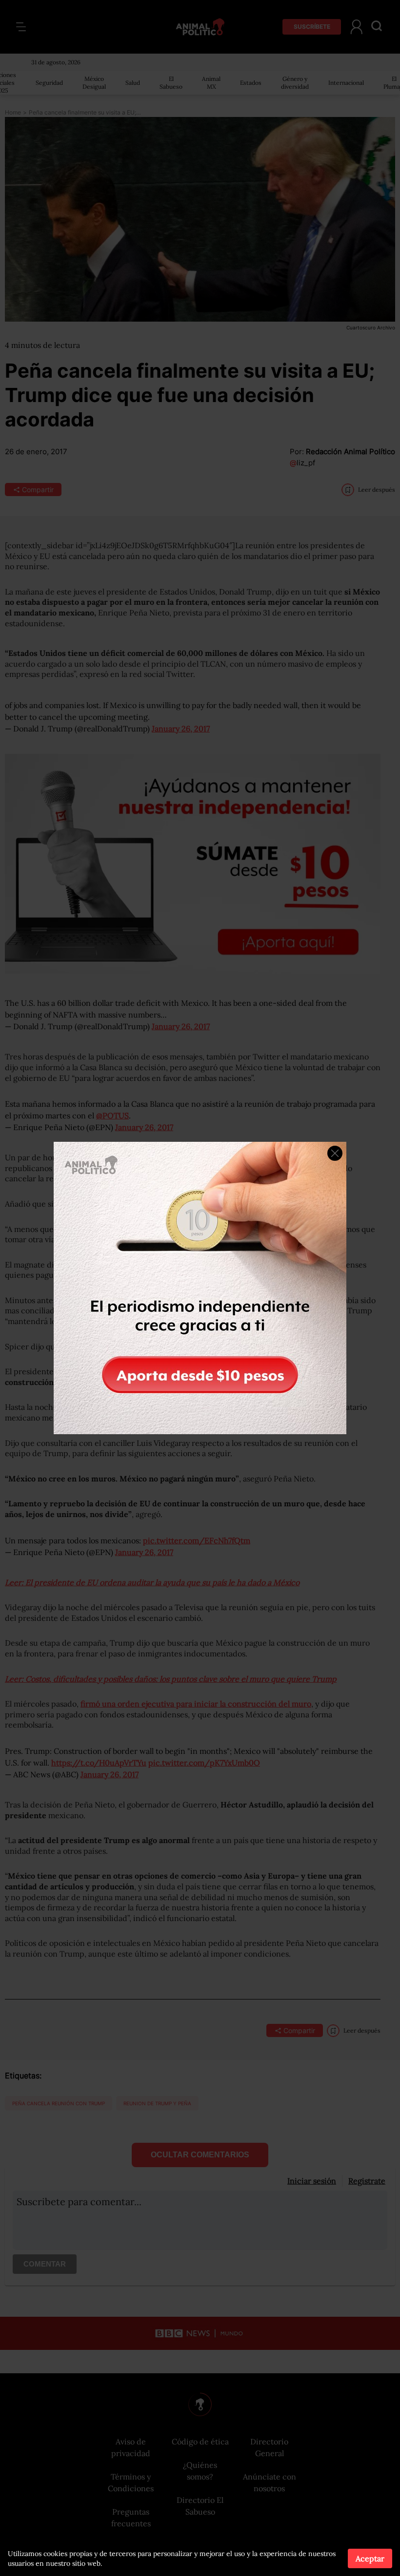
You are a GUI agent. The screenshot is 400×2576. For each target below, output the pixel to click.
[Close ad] (335, 1153)
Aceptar (370, 2558)
